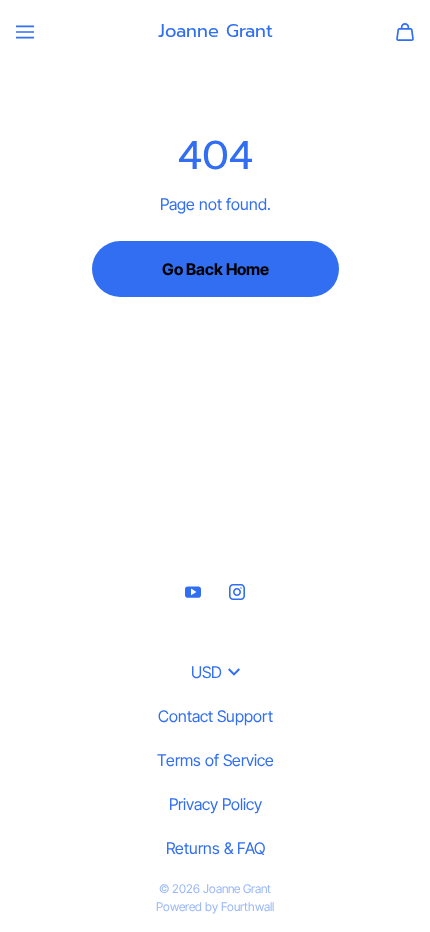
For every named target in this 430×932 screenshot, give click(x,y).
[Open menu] (25, 32)
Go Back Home (215, 269)
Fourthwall (247, 906)
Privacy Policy (215, 804)
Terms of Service (215, 760)
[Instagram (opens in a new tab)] (237, 592)
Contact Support (215, 716)
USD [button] (206, 672)
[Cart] (405, 32)
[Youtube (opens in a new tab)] (193, 592)
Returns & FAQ (215, 848)
